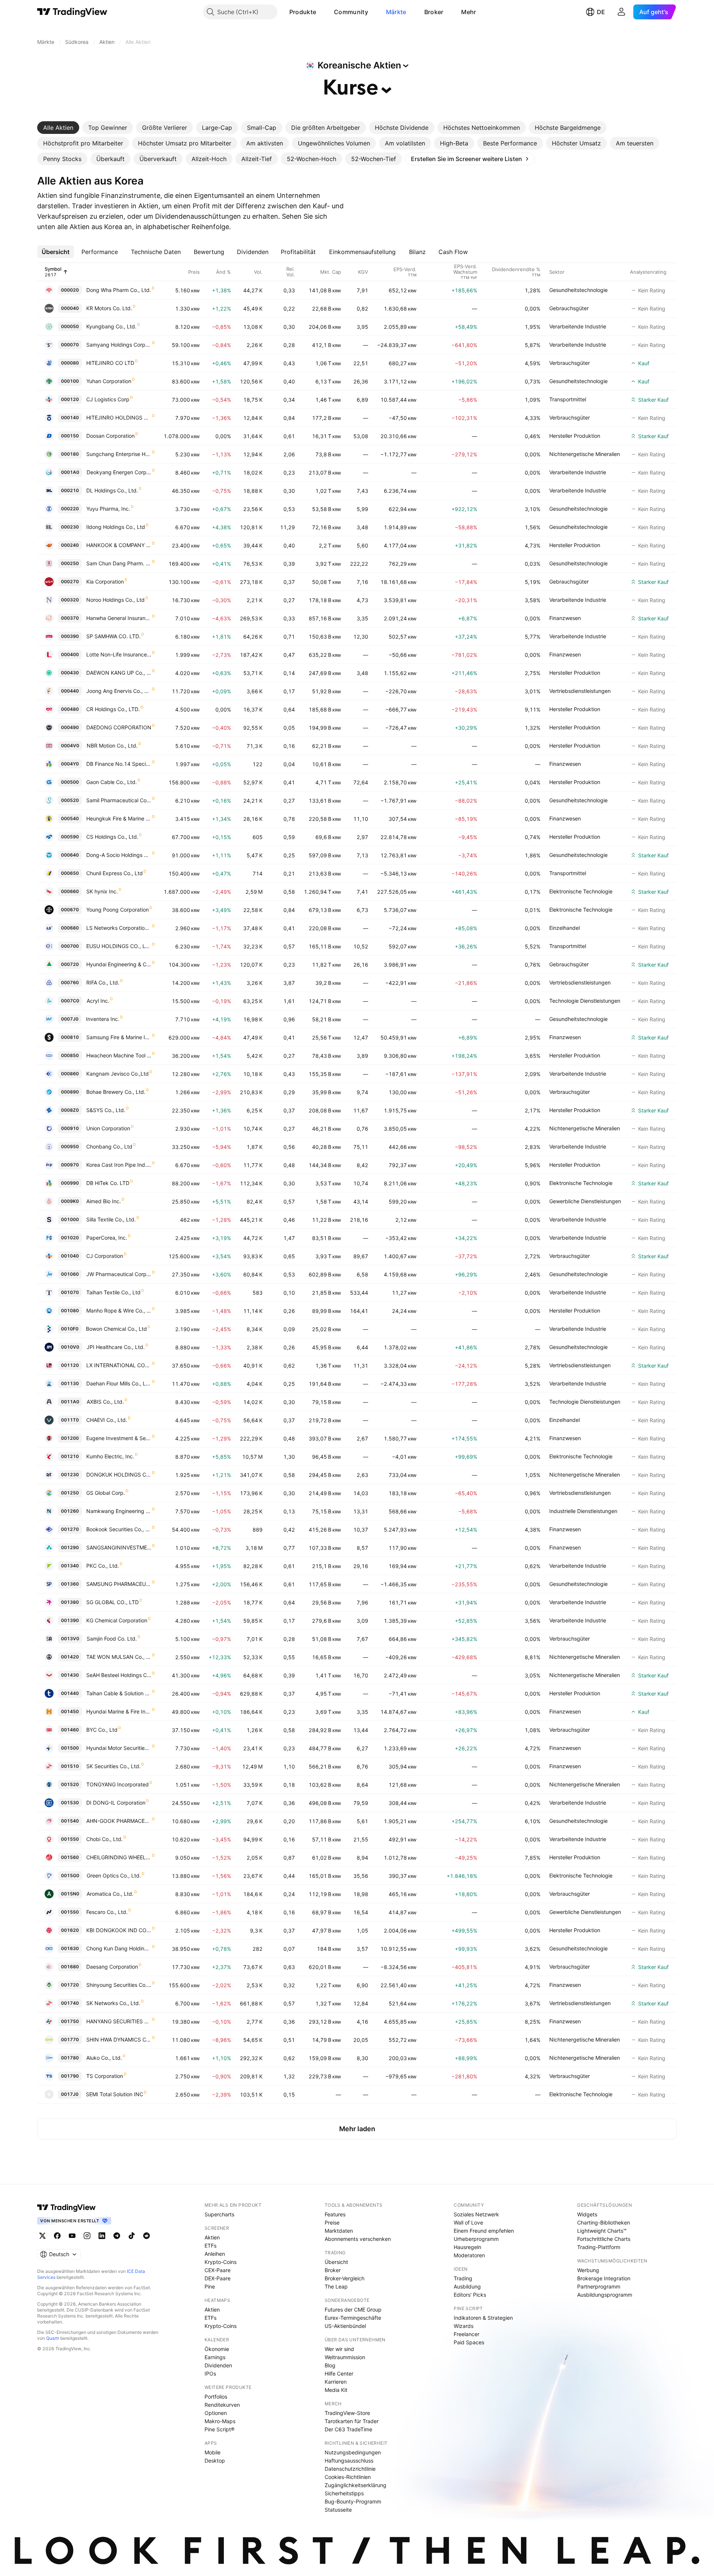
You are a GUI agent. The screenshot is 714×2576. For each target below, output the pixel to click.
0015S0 (70, 1912)
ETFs (210, 2246)
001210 (70, 1456)
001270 (70, 1529)
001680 (70, 1967)
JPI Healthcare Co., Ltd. (116, 1347)
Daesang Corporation (112, 1967)
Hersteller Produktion (575, 436)
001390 (70, 1620)
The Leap (336, 2286)
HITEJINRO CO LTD (110, 363)
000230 (70, 527)
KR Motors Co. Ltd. (109, 308)
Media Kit (336, 2390)
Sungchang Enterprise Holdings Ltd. (119, 454)
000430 (70, 673)
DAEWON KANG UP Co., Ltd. (119, 673)
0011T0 (70, 1420)
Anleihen (215, 2254)
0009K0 (70, 1201)
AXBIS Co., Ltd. (105, 1402)
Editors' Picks (470, 2295)
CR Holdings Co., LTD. (113, 709)
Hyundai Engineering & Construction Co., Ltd (119, 964)
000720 (70, 964)
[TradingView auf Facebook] (57, 2236)
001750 (70, 2021)
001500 (70, 1748)
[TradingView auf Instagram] (87, 2236)
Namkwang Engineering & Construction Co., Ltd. (119, 1511)
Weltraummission (345, 2357)
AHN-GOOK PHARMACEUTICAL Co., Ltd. (119, 1821)
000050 (70, 326)
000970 (70, 1165)
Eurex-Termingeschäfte (353, 2318)
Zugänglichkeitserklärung (356, 2485)
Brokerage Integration (604, 2278)
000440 (70, 691)
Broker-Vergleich (345, 2278)
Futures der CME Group (353, 2310)
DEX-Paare (218, 2278)
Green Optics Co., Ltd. (114, 1875)
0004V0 (70, 746)
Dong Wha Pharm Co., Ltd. (119, 290)
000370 (70, 618)
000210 (70, 490)
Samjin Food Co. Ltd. (112, 1639)
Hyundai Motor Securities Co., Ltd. (119, 1748)
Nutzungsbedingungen (353, 2452)
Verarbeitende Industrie (578, 326)
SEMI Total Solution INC (115, 2094)
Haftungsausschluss (349, 2461)
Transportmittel (568, 399)
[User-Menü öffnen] (621, 12)
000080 (70, 363)
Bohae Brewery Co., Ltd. (116, 1092)
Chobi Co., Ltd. (104, 1839)
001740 (70, 2003)
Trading (463, 2278)
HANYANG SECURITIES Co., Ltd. (119, 2021)
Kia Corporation (105, 582)
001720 (70, 1985)
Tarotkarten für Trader (352, 2421)
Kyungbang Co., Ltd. (111, 326)
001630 (70, 1948)
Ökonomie (217, 2349)
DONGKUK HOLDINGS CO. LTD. (119, 1475)
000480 (70, 709)
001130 (70, 1383)
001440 (70, 1693)
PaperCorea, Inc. (107, 1238)
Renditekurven (222, 2405)
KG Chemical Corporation (117, 1620)
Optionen (216, 2413)
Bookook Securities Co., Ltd (119, 1529)
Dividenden (218, 2365)
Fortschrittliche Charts (604, 2239)
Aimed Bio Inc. (104, 1201)
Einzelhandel (565, 928)
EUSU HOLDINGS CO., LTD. (119, 946)
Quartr (53, 2338)
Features (335, 2214)
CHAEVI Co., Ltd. (107, 1420)
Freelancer (467, 2334)
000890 (70, 1092)
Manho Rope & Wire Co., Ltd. (119, 1311)
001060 (70, 1274)
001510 (70, 1766)
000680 (70, 928)
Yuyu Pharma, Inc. (108, 509)
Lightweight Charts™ (602, 2231)
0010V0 (70, 1347)
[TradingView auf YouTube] (72, 2236)
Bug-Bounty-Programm (353, 2501)
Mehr (469, 12)
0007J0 (70, 1019)
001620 (70, 1930)
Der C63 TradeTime (348, 2429)
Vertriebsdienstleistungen (580, 691)
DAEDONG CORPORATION (119, 727)
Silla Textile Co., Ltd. (111, 1219)
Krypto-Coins (221, 2262)
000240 (70, 545)
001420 (70, 1657)
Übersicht (336, 2262)
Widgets (587, 2214)
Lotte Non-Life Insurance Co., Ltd (119, 654)
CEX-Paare (218, 2270)
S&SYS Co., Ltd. (106, 1110)
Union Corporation (108, 1128)
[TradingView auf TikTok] (132, 2236)
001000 (70, 1219)
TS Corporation (105, 2076)
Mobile (213, 2452)
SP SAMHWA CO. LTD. (113, 636)
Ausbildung (467, 2286)
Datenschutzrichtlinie (350, 2469)
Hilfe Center (339, 2373)
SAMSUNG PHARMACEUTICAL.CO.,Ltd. (119, 1584)
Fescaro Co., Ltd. (107, 1912)
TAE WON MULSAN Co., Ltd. (119, 1657)
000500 (70, 782)
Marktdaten (339, 2231)
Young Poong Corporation (118, 910)
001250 (70, 1493)
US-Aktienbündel (345, 2326)
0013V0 (70, 1639)
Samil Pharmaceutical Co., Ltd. (119, 800)
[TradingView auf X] (42, 2236)
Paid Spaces (469, 2342)
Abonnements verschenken (358, 2239)
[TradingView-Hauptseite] (67, 2207)
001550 (70, 1839)
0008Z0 (70, 1110)
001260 (70, 1511)
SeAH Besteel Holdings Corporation (119, 1675)
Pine (210, 2286)
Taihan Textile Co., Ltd (113, 1292)
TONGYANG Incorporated (118, 1784)
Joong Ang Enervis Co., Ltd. (119, 691)
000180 (70, 454)
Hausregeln (467, 2247)
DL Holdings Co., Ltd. (112, 490)
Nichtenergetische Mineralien (585, 454)
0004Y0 (70, 764)
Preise (332, 2222)
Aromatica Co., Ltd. (110, 1894)
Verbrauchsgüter (570, 363)
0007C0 (70, 1001)
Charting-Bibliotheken (604, 2222)
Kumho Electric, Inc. (110, 1456)
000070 (70, 345)
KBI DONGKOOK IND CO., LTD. (119, 1930)
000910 (70, 1128)
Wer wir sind (339, 2349)
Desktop (215, 2461)
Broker (434, 12)
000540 (70, 818)
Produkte (303, 12)
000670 (70, 910)
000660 (70, 891)
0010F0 (70, 1329)
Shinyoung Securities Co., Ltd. (119, 1985)
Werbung (588, 2270)
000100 (70, 381)
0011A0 (70, 1402)
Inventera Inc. (103, 1019)
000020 (70, 290)
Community (351, 12)
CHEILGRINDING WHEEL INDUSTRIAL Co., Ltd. (119, 1857)
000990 (70, 1183)
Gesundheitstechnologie (578, 290)
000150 (70, 436)
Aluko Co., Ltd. (104, 2058)
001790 (70, 2076)
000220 (70, 509)
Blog (330, 2365)
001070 (70, 1292)
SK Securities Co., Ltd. (113, 1766)
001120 (70, 1365)
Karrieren (336, 2382)
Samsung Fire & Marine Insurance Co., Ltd (119, 1037)
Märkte (396, 12)
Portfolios (216, 2397)
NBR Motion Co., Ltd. (112, 746)
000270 (70, 582)
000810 (70, 1037)
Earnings (215, 2357)
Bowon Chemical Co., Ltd (116, 1329)
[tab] (58, 128)
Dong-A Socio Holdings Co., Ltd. (119, 855)
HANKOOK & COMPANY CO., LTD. (119, 545)
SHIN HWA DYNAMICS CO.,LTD (119, 2039)
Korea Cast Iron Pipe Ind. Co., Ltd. (119, 1165)
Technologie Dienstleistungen (585, 1001)
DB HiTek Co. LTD (108, 1183)
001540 (70, 1821)
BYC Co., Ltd (102, 1730)
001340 (70, 1566)
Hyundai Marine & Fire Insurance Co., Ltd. (119, 1711)
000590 (70, 837)
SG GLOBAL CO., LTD (112, 1602)
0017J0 (70, 2094)
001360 (70, 1584)
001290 (70, 1547)
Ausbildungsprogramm (605, 2295)
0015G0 (70, 1875)
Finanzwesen (565, 618)
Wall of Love (468, 2222)
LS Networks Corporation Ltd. (119, 928)
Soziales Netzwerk (476, 2214)
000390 (70, 636)
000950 (70, 1146)
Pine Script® (219, 2429)
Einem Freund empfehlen (484, 2231)
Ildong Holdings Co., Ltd (116, 527)
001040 (70, 1256)
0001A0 (70, 472)
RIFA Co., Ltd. (103, 982)
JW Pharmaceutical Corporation (119, 1274)
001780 (70, 2058)
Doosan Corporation (110, 436)
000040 (70, 308)
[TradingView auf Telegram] (117, 2236)
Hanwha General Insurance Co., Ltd (119, 618)
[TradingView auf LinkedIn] (102, 2236)
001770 (70, 2039)
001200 (70, 1438)
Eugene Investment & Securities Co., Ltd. (119, 1438)
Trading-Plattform (599, 2247)
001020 (70, 1238)
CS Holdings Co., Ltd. (112, 837)
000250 (70, 563)
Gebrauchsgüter (569, 308)
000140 (70, 417)
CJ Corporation (105, 1256)
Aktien (212, 2237)
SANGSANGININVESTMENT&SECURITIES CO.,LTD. (119, 1547)
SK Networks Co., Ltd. (113, 2003)
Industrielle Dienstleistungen (583, 1511)
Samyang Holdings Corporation (119, 345)
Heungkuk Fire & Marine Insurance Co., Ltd (119, 818)
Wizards (464, 2326)
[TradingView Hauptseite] (72, 12)
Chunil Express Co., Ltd (115, 873)
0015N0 (70, 1894)
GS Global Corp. (106, 1493)
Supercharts (219, 2214)
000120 (70, 399)
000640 (70, 855)
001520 (70, 1784)
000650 (70, 873)
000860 (70, 1074)
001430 (70, 1675)
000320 (70, 600)
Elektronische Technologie (581, 891)
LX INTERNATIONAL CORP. (119, 1365)
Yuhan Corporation (109, 381)
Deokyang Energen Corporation (119, 472)
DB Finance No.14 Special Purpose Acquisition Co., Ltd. (119, 764)
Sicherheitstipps (344, 2493)
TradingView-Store (347, 2413)
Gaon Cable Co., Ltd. (112, 782)
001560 (70, 1857)
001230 (70, 1475)
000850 (70, 1055)
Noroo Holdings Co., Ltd (115, 600)
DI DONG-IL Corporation (116, 1803)
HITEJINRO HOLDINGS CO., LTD (119, 417)
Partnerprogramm (599, 2286)
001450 (70, 1711)
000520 (70, 800)
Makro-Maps (220, 2421)
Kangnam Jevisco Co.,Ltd (118, 1074)
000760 (70, 982)
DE (601, 12)
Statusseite (338, 2510)
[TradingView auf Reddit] (147, 2236)
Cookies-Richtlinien (348, 2477)
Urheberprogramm (476, 2239)
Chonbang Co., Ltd (109, 1146)
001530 (70, 1803)
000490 (70, 727)
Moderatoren (469, 2255)
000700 (70, 946)
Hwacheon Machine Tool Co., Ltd (119, 1055)
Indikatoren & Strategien (483, 2318)
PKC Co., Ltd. (103, 1566)
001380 (70, 1602)
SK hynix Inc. (102, 891)
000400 (70, 654)
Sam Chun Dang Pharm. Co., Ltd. (119, 563)
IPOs (210, 2373)
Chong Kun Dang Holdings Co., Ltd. (119, 1948)
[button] (322, 12)
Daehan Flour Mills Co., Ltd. (119, 1383)
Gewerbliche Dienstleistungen (585, 1201)
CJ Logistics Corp (108, 399)
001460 (70, 1730)
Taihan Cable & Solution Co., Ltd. (119, 1693)
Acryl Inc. (98, 1001)
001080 (70, 1311)
